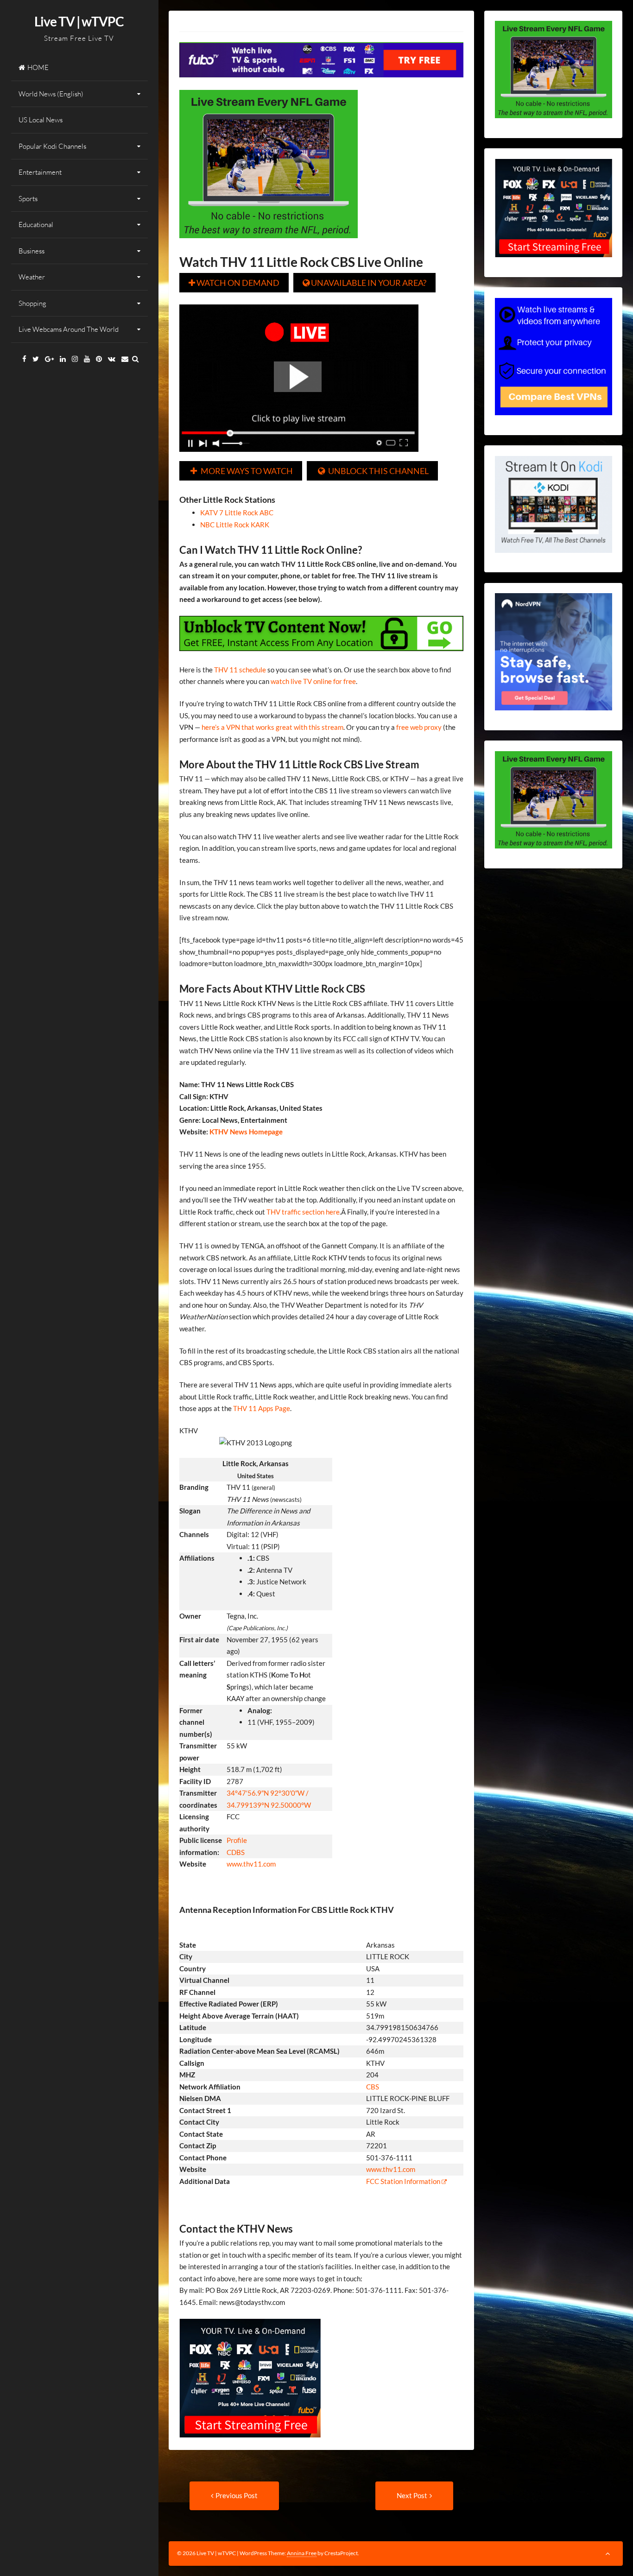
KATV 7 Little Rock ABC (237, 513)
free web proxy (419, 727)
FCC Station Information (404, 2181)
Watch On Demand (234, 283)
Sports (28, 199)
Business (32, 251)
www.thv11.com (251, 1864)
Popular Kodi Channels (52, 146)
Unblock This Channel (373, 471)
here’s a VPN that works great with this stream (272, 727)
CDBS (236, 1852)
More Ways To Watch (242, 471)
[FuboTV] (250, 2444)
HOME (38, 67)
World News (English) (51, 94)
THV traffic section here (303, 1212)
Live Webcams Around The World (69, 329)
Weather (32, 277)
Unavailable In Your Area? (364, 283)
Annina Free (302, 2553)
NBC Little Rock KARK (235, 525)
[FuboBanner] (322, 84)
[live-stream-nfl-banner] (269, 245)
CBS (373, 2087)
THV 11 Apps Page (262, 1408)
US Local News (41, 120)
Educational (36, 225)
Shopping (32, 303)
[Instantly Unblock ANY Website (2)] (322, 658)
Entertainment (40, 172)
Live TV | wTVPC (79, 21)
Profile (237, 1840)
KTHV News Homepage (245, 1132)
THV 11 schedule (240, 670)
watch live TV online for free (313, 681)
